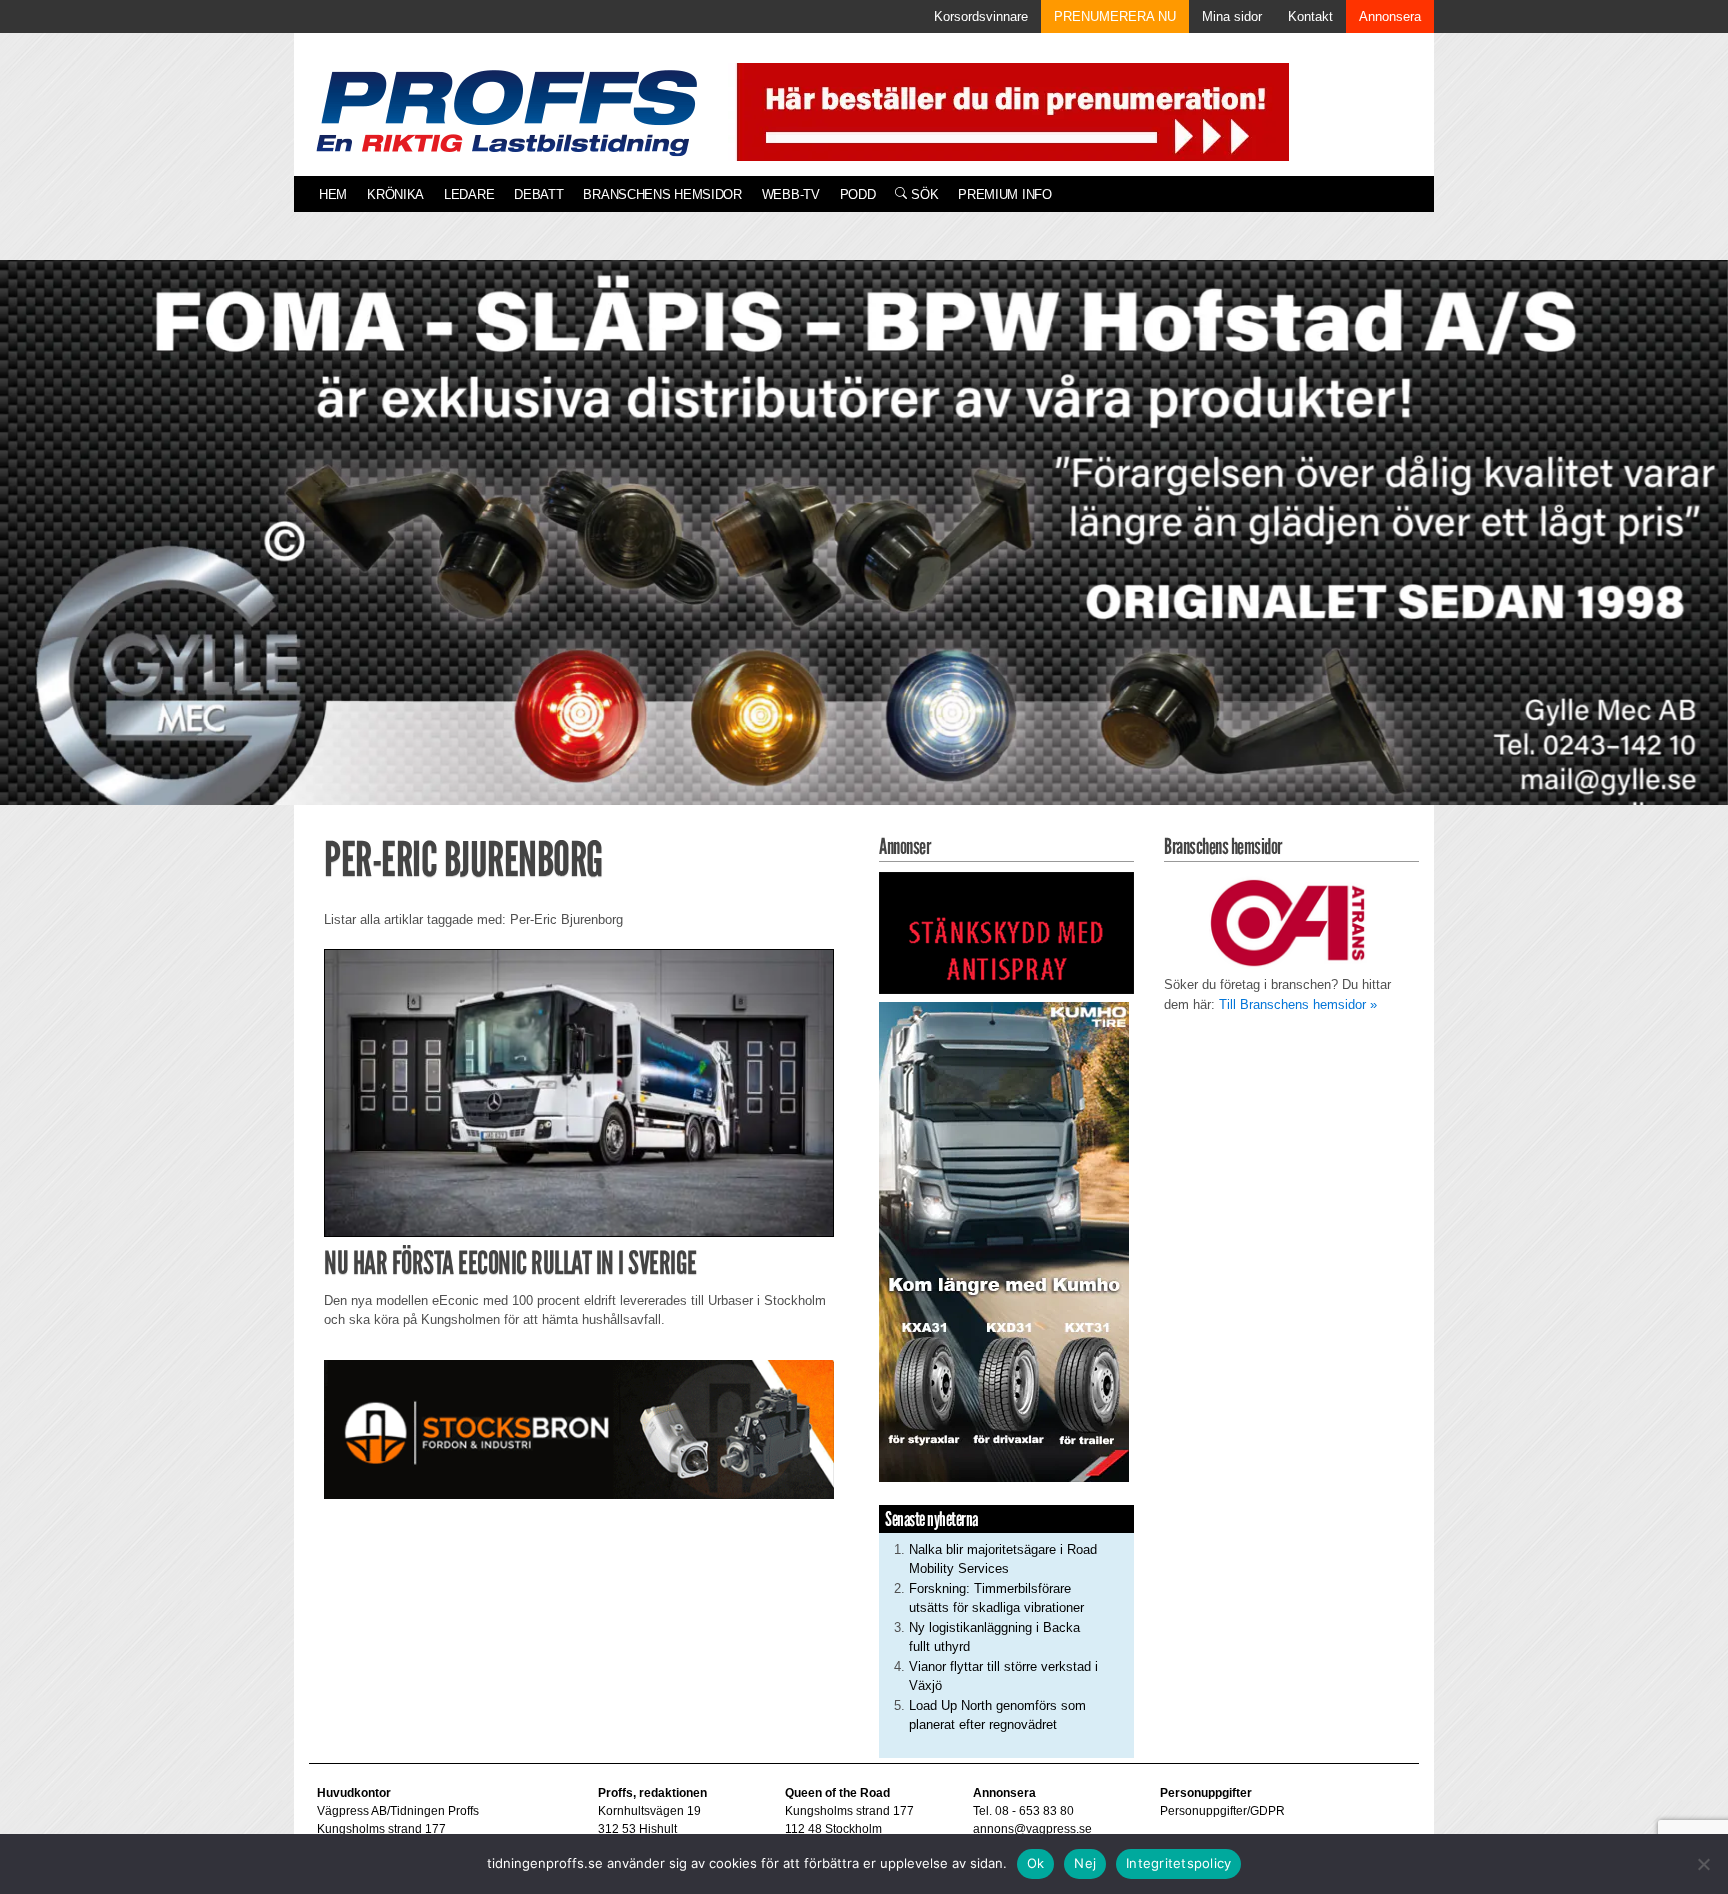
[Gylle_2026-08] (864, 555)
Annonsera (1390, 16)
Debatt (538, 194)
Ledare (469, 194)
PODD (858, 194)
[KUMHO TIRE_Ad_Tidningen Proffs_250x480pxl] (1004, 1240)
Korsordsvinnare (981, 16)
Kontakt (1310, 16)
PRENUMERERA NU (1115, 16)
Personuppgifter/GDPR (1222, 1811)
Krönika (395, 194)
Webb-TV (791, 194)
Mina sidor (1232, 16)
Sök (922, 194)
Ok (1036, 1863)
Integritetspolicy (1178, 1863)
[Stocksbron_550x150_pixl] (579, 1428)
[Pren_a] (1008, 110)
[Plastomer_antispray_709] (1006, 932)
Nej (1085, 1863)
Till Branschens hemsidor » (1298, 1004)
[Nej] (1703, 1864)
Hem (333, 194)
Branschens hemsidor (662, 194)
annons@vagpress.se (1032, 1829)
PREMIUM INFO (1004, 194)
